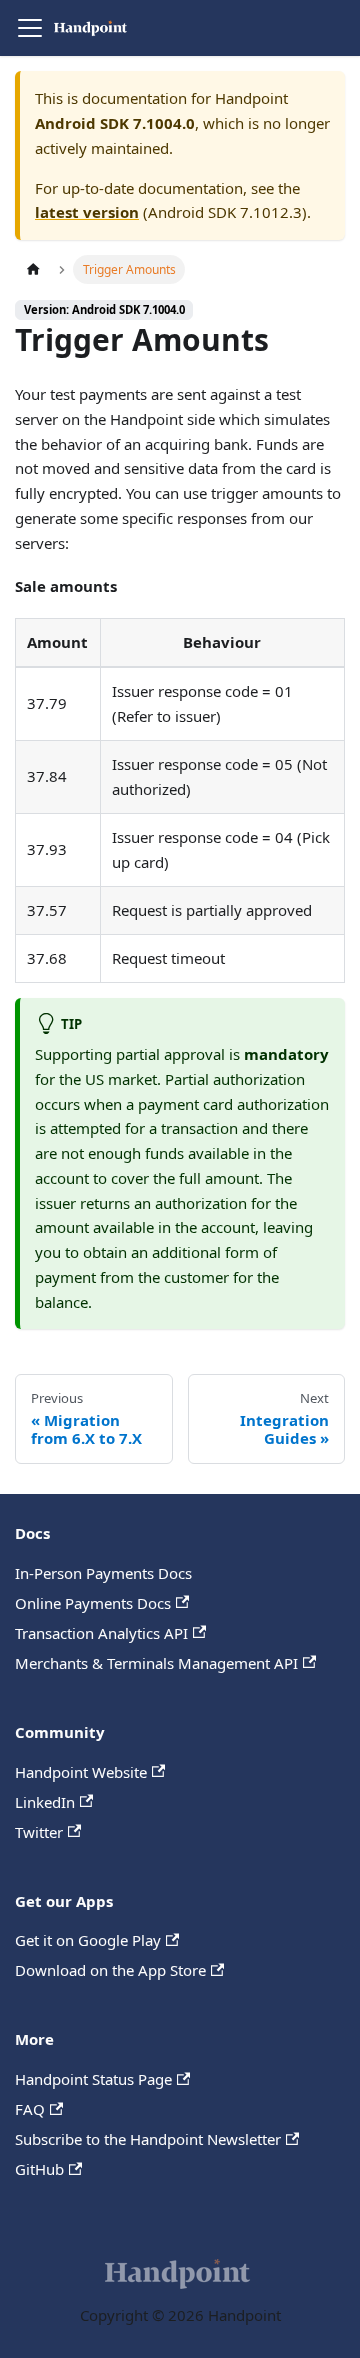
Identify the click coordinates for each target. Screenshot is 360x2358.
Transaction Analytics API (101, 1633)
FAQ (30, 2109)
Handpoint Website (81, 1772)
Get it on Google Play (88, 1940)
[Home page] (33, 269)
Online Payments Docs (93, 1603)
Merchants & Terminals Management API (156, 1663)
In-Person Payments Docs (103, 1573)
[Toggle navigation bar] (30, 28)
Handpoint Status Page (93, 2079)
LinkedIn (45, 1802)
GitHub (39, 2169)
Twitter (39, 1832)
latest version (87, 212)
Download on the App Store (110, 1970)
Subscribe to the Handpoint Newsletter (148, 2139)
